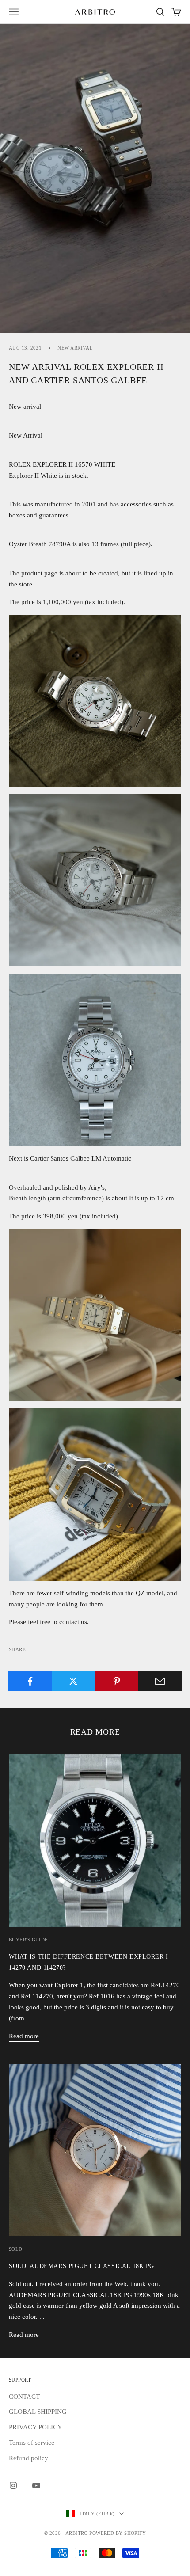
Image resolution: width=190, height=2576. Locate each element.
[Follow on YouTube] (36, 2485)
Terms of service (32, 2443)
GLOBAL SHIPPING (38, 2412)
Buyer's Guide (28, 1940)
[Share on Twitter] (74, 1681)
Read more (24, 2036)
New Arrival (75, 348)
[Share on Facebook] (30, 1681)
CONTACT (24, 2397)
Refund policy (28, 2458)
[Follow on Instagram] (13, 2485)
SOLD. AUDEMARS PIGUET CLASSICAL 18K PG (82, 2266)
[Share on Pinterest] (117, 1681)
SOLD (16, 2249)
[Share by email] (160, 1681)
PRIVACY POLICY (36, 2427)
